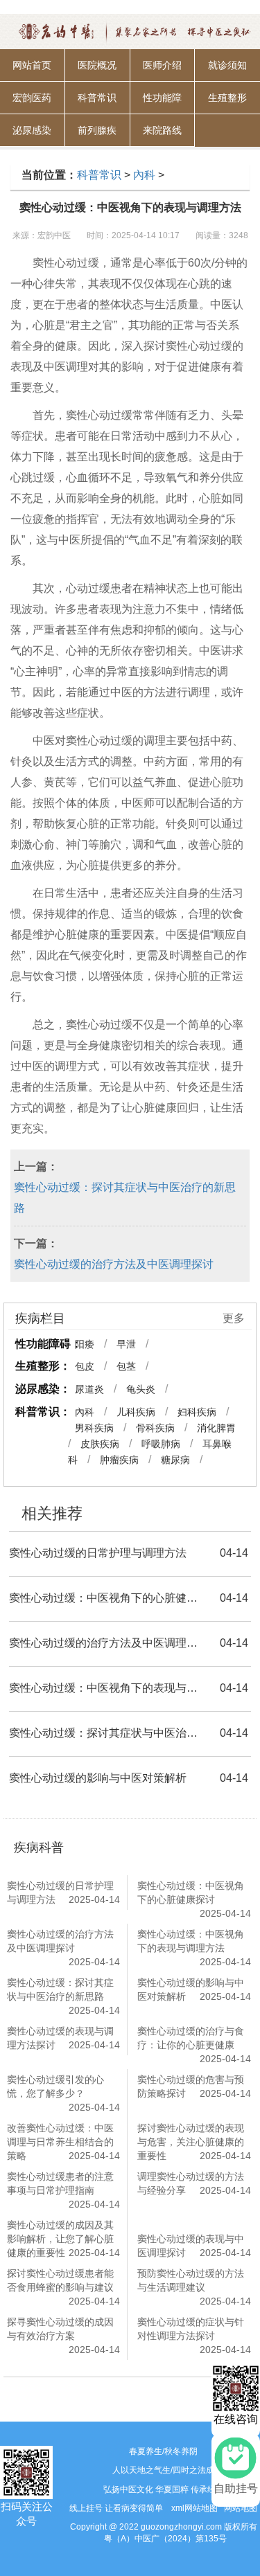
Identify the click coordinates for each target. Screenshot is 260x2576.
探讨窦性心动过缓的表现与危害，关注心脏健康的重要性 (191, 2142)
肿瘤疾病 (119, 1460)
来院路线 (162, 130)
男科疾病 (94, 1428)
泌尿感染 (32, 130)
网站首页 (32, 65)
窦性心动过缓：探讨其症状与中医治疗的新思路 (125, 1198)
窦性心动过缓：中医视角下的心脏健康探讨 (106, 1598)
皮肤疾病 (100, 1444)
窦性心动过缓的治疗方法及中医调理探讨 (114, 1264)
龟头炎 (141, 1389)
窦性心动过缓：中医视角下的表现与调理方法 (106, 1688)
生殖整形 (227, 98)
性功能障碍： (49, 1344)
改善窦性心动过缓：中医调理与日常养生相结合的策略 (60, 2142)
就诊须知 (227, 65)
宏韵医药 (32, 98)
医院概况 (97, 65)
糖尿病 (175, 1460)
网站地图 (241, 2508)
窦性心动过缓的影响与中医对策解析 (98, 1778)
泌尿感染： (43, 1389)
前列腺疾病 (97, 136)
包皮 (85, 1366)
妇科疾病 (197, 1412)
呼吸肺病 (161, 1444)
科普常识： (43, 1412)
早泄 (126, 1344)
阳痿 (85, 1344)
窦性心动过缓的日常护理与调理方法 (98, 1553)
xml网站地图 (194, 2508)
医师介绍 (162, 65)
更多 (234, 1318)
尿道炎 (89, 1389)
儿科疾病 (136, 1412)
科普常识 (97, 98)
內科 (144, 175)
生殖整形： (43, 1366)
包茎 (126, 1366)
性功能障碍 (162, 103)
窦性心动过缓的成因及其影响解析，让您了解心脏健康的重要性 (60, 2239)
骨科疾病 (155, 1428)
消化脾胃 (216, 1428)
